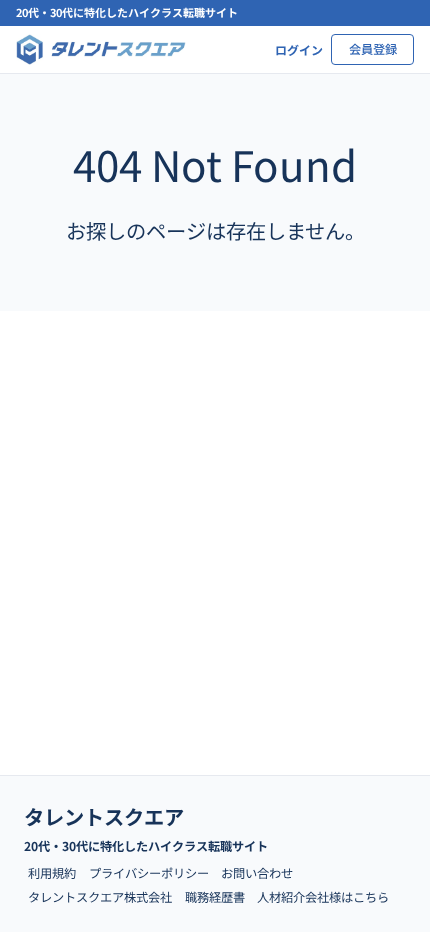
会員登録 (373, 49)
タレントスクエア (104, 816)
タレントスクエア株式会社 (100, 897)
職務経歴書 (215, 897)
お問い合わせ (257, 873)
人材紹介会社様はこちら (323, 897)
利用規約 (52, 873)
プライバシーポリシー (149, 873)
